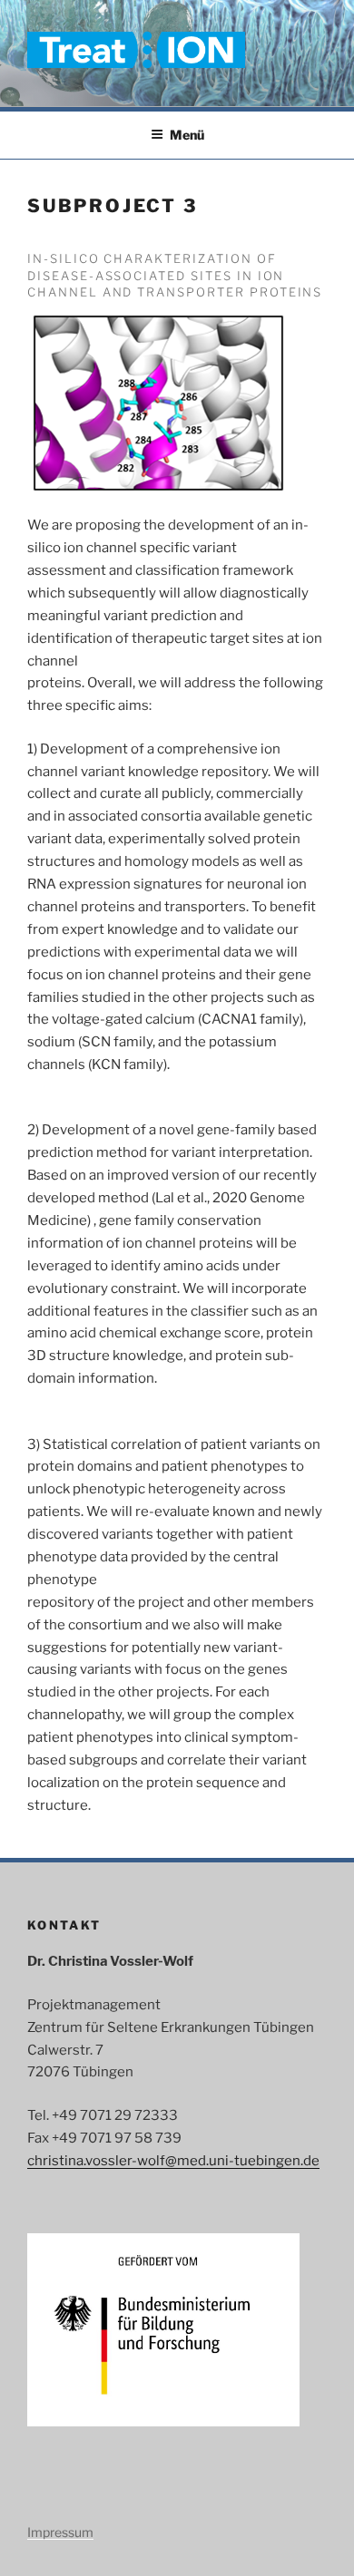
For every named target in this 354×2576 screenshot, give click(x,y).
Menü (187, 135)
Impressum (60, 2532)
